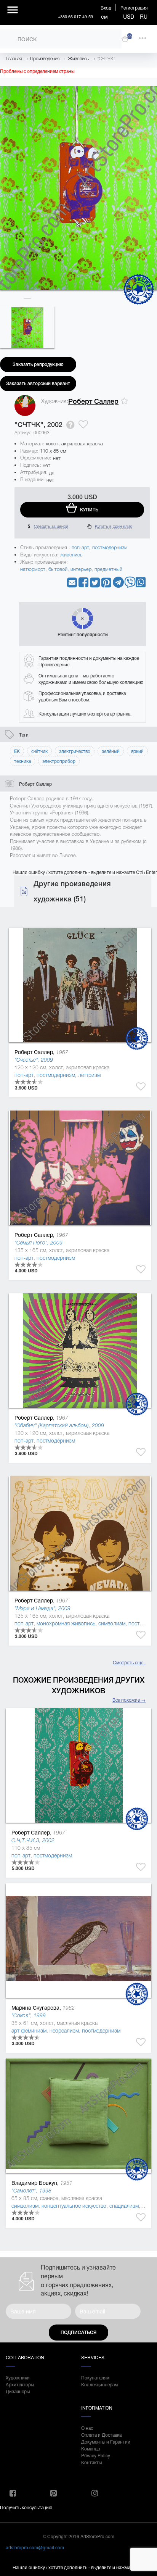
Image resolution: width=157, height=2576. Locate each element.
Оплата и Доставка (101, 2435)
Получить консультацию (26, 2507)
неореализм (64, 2031)
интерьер (81, 569)
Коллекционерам (99, 2384)
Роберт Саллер (93, 401)
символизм (112, 1623)
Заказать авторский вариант (38, 384)
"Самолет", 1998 (31, 2191)
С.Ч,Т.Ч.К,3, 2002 (33, 1840)
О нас (87, 2428)
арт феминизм (29, 2031)
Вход (106, 7)
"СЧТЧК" (106, 59)
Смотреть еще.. (129, 1662)
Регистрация (134, 7)
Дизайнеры (18, 2391)
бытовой (58, 569)
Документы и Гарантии (106, 2441)
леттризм (89, 1075)
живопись (71, 555)
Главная (14, 59)
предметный (108, 569)
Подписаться (78, 2333)
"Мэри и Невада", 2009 (42, 1608)
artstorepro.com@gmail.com (35, 2547)
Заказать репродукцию (38, 364)
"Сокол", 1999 (29, 2015)
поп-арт (80, 547)
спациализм (124, 2206)
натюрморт (33, 569)
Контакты (91, 2462)
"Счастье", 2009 (34, 1060)
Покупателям (95, 2377)
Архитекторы (20, 2384)
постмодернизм (110, 547)
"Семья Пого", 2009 (38, 1243)
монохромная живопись (66, 1623)
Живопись (78, 59)
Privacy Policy (96, 2455)
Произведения (45, 59)
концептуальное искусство (74, 2206)
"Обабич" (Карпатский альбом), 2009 (59, 1425)
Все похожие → (129, 1700)
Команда (91, 2448)
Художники (18, 2377)
